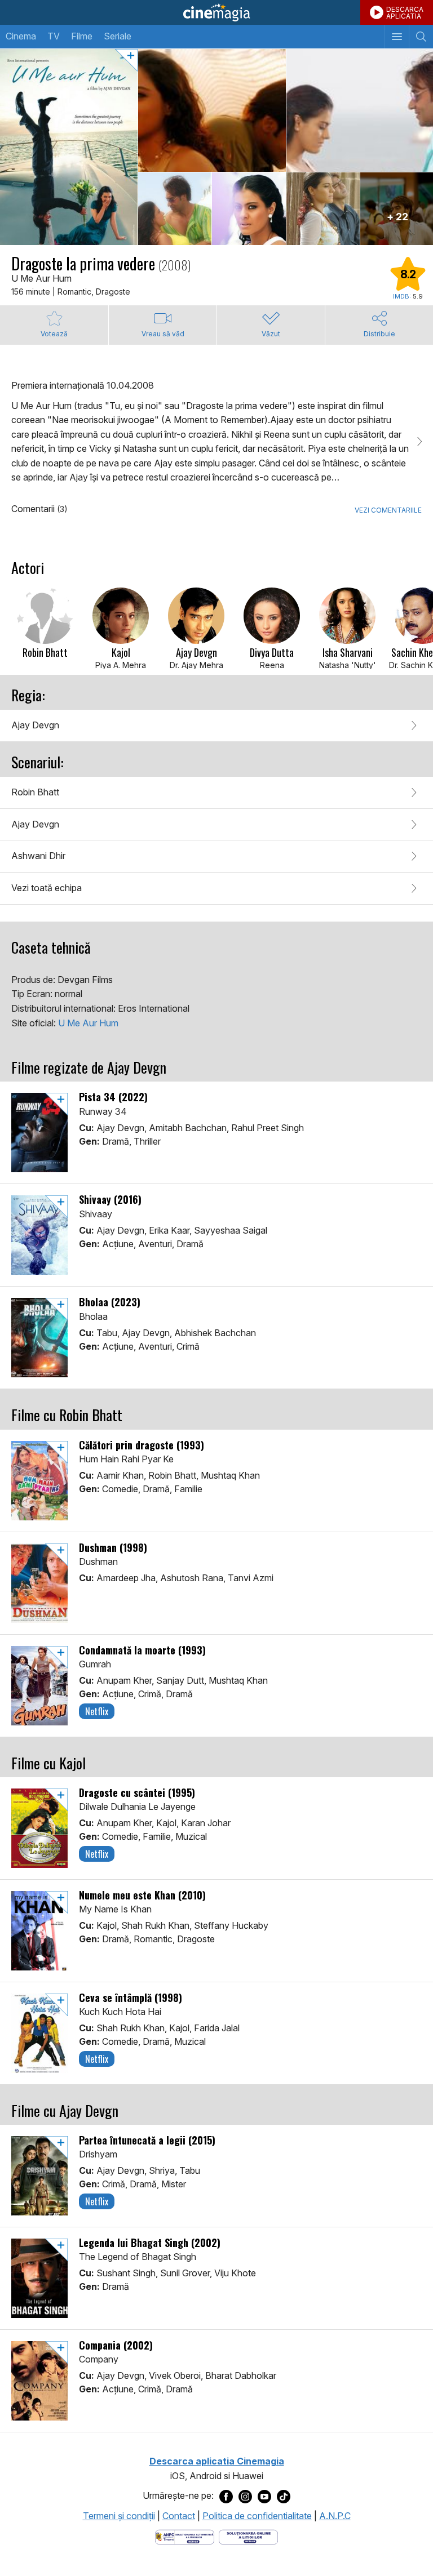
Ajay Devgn (35, 725)
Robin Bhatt (35, 792)
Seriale (118, 36)
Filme (82, 36)
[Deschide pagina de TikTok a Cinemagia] (284, 2496)
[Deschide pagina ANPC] (185, 2537)
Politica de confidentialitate (257, 2516)
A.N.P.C (335, 2516)
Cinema (21, 36)
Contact (179, 2516)
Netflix (97, 1711)
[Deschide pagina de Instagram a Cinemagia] (245, 2496)
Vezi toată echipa (47, 888)
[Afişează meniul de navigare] (397, 37)
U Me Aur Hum (88, 1023)
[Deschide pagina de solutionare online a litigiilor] (248, 2537)
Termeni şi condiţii (119, 2516)
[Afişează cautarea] (421, 37)
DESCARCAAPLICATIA (405, 13)
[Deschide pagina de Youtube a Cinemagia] (264, 2496)
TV (54, 36)
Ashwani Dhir (38, 856)
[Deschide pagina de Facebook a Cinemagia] (226, 2496)
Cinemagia (216, 12)
